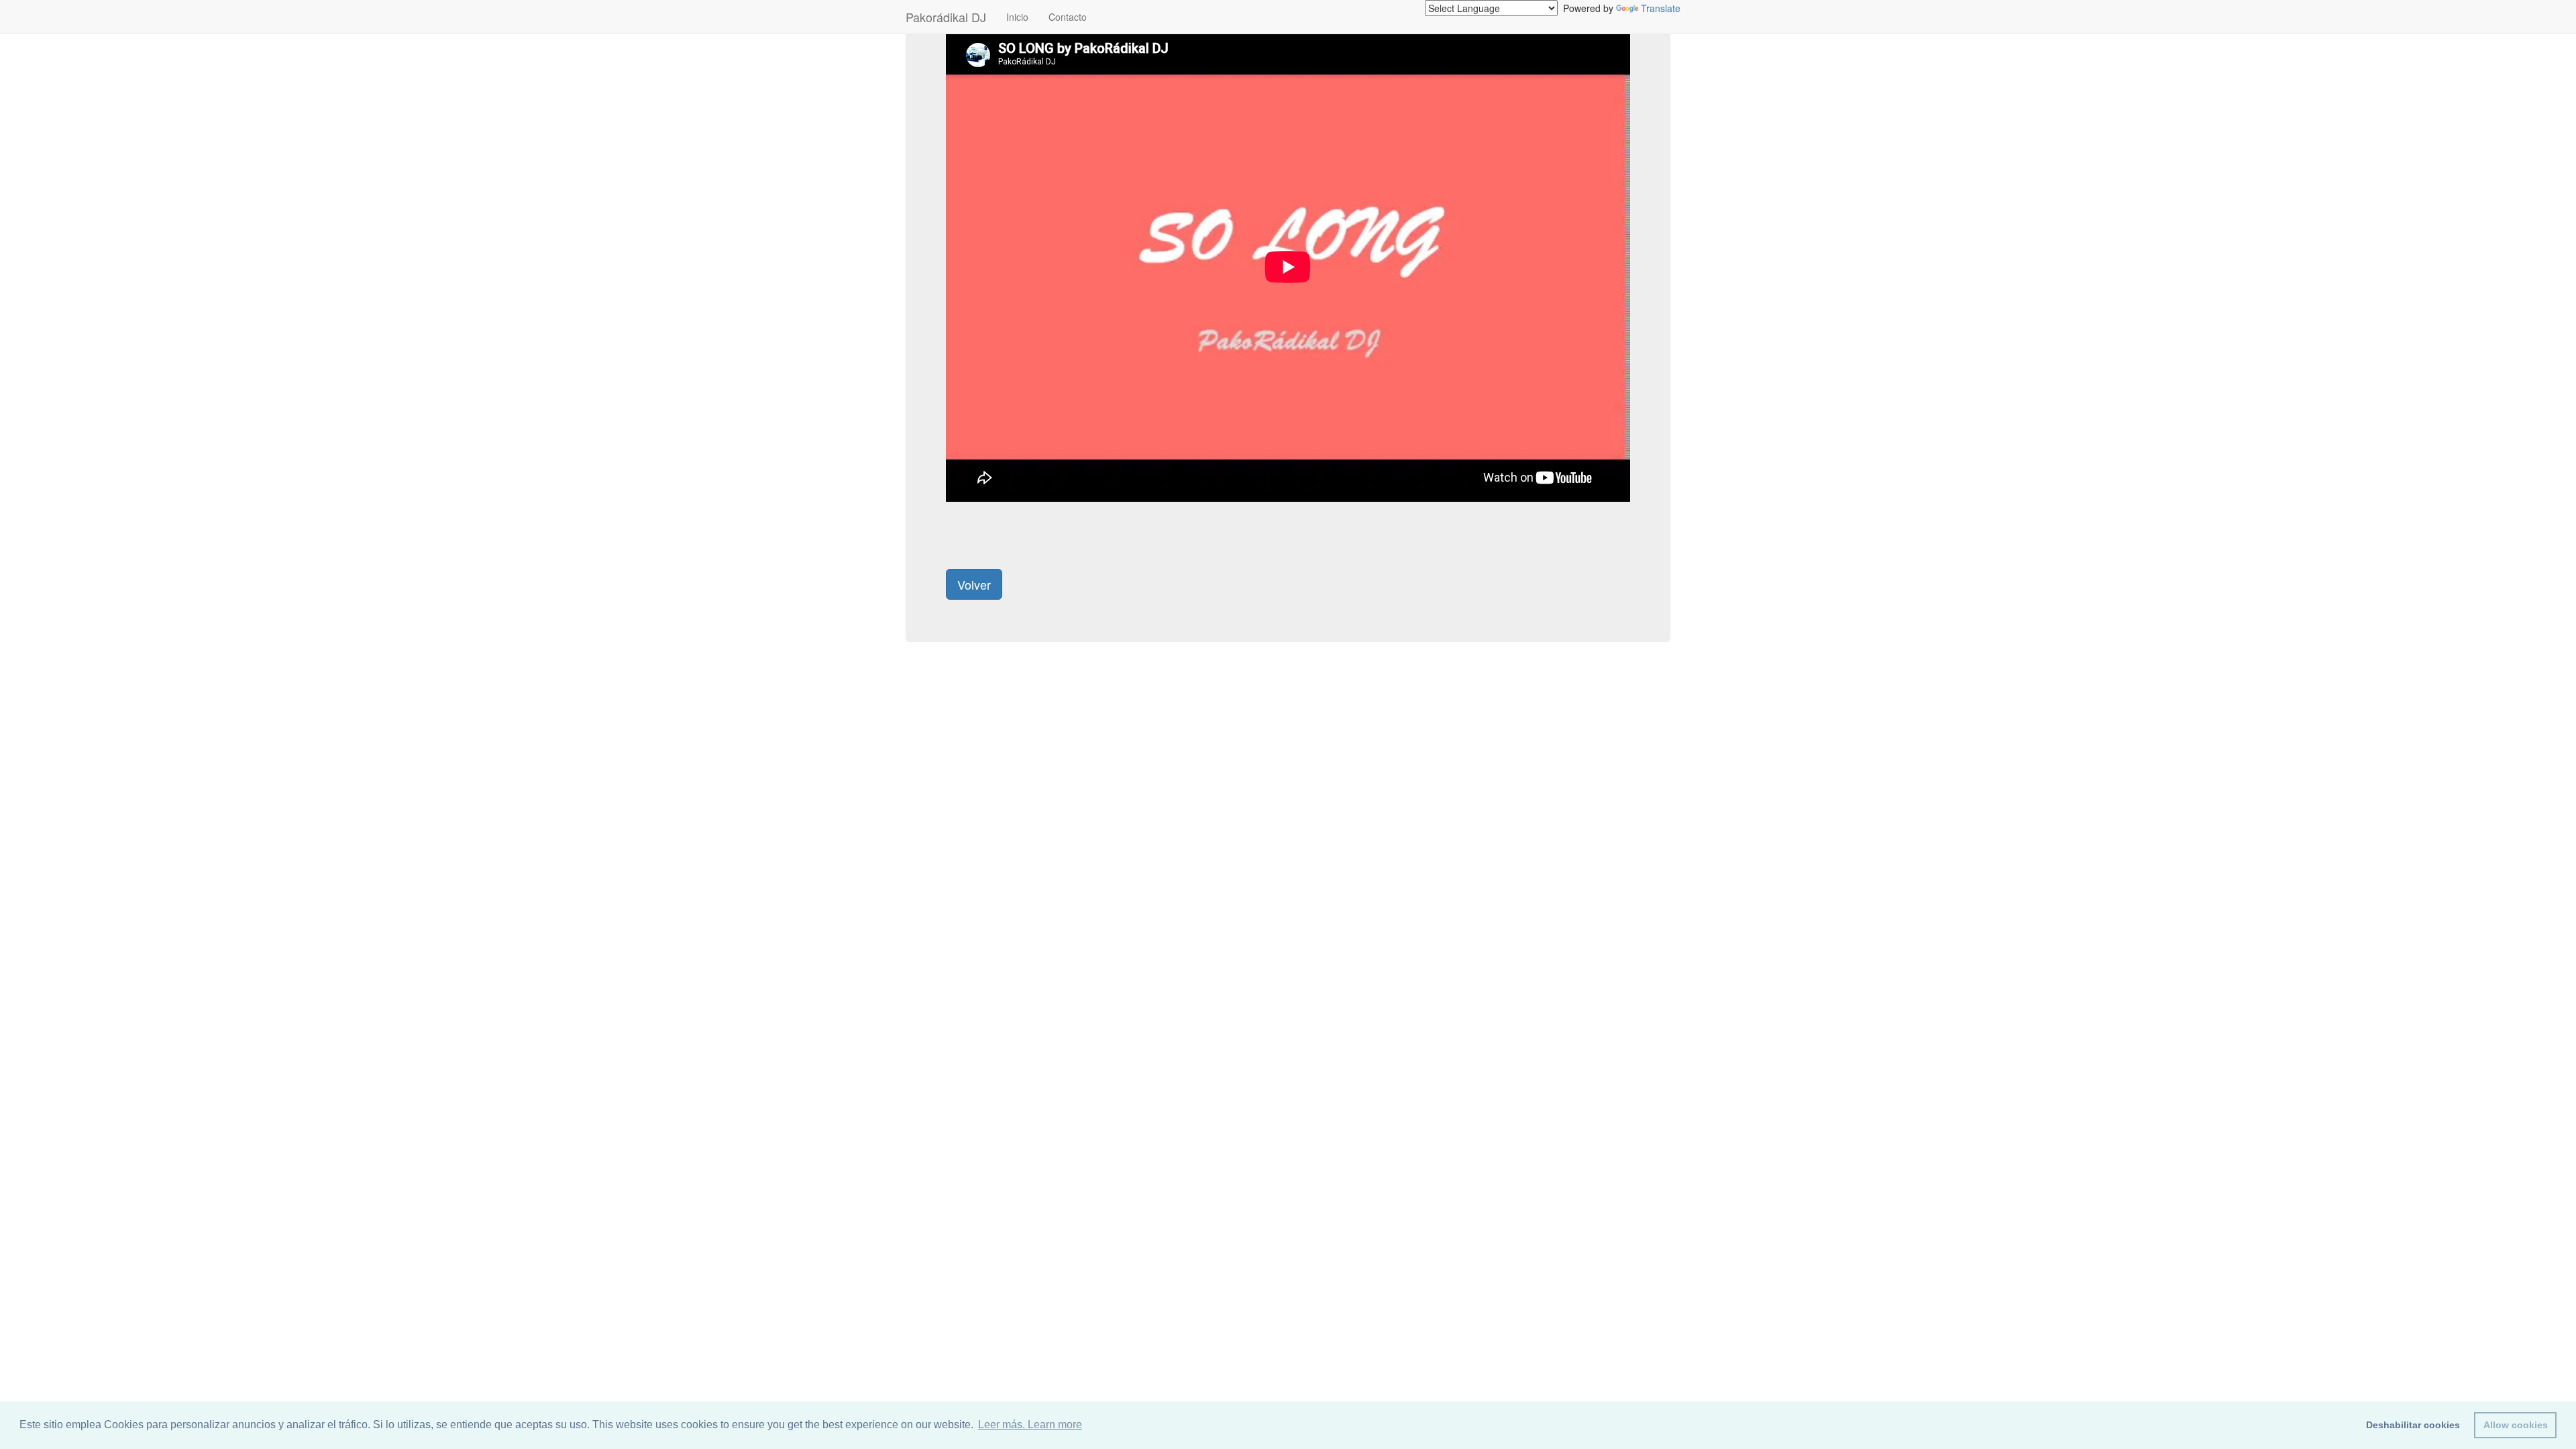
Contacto (1068, 17)
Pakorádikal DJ (946, 17)
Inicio (1017, 17)
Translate (1661, 8)
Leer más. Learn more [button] (1030, 1425)
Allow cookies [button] (2516, 1425)
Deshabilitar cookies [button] (2413, 1425)
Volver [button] (974, 584)
